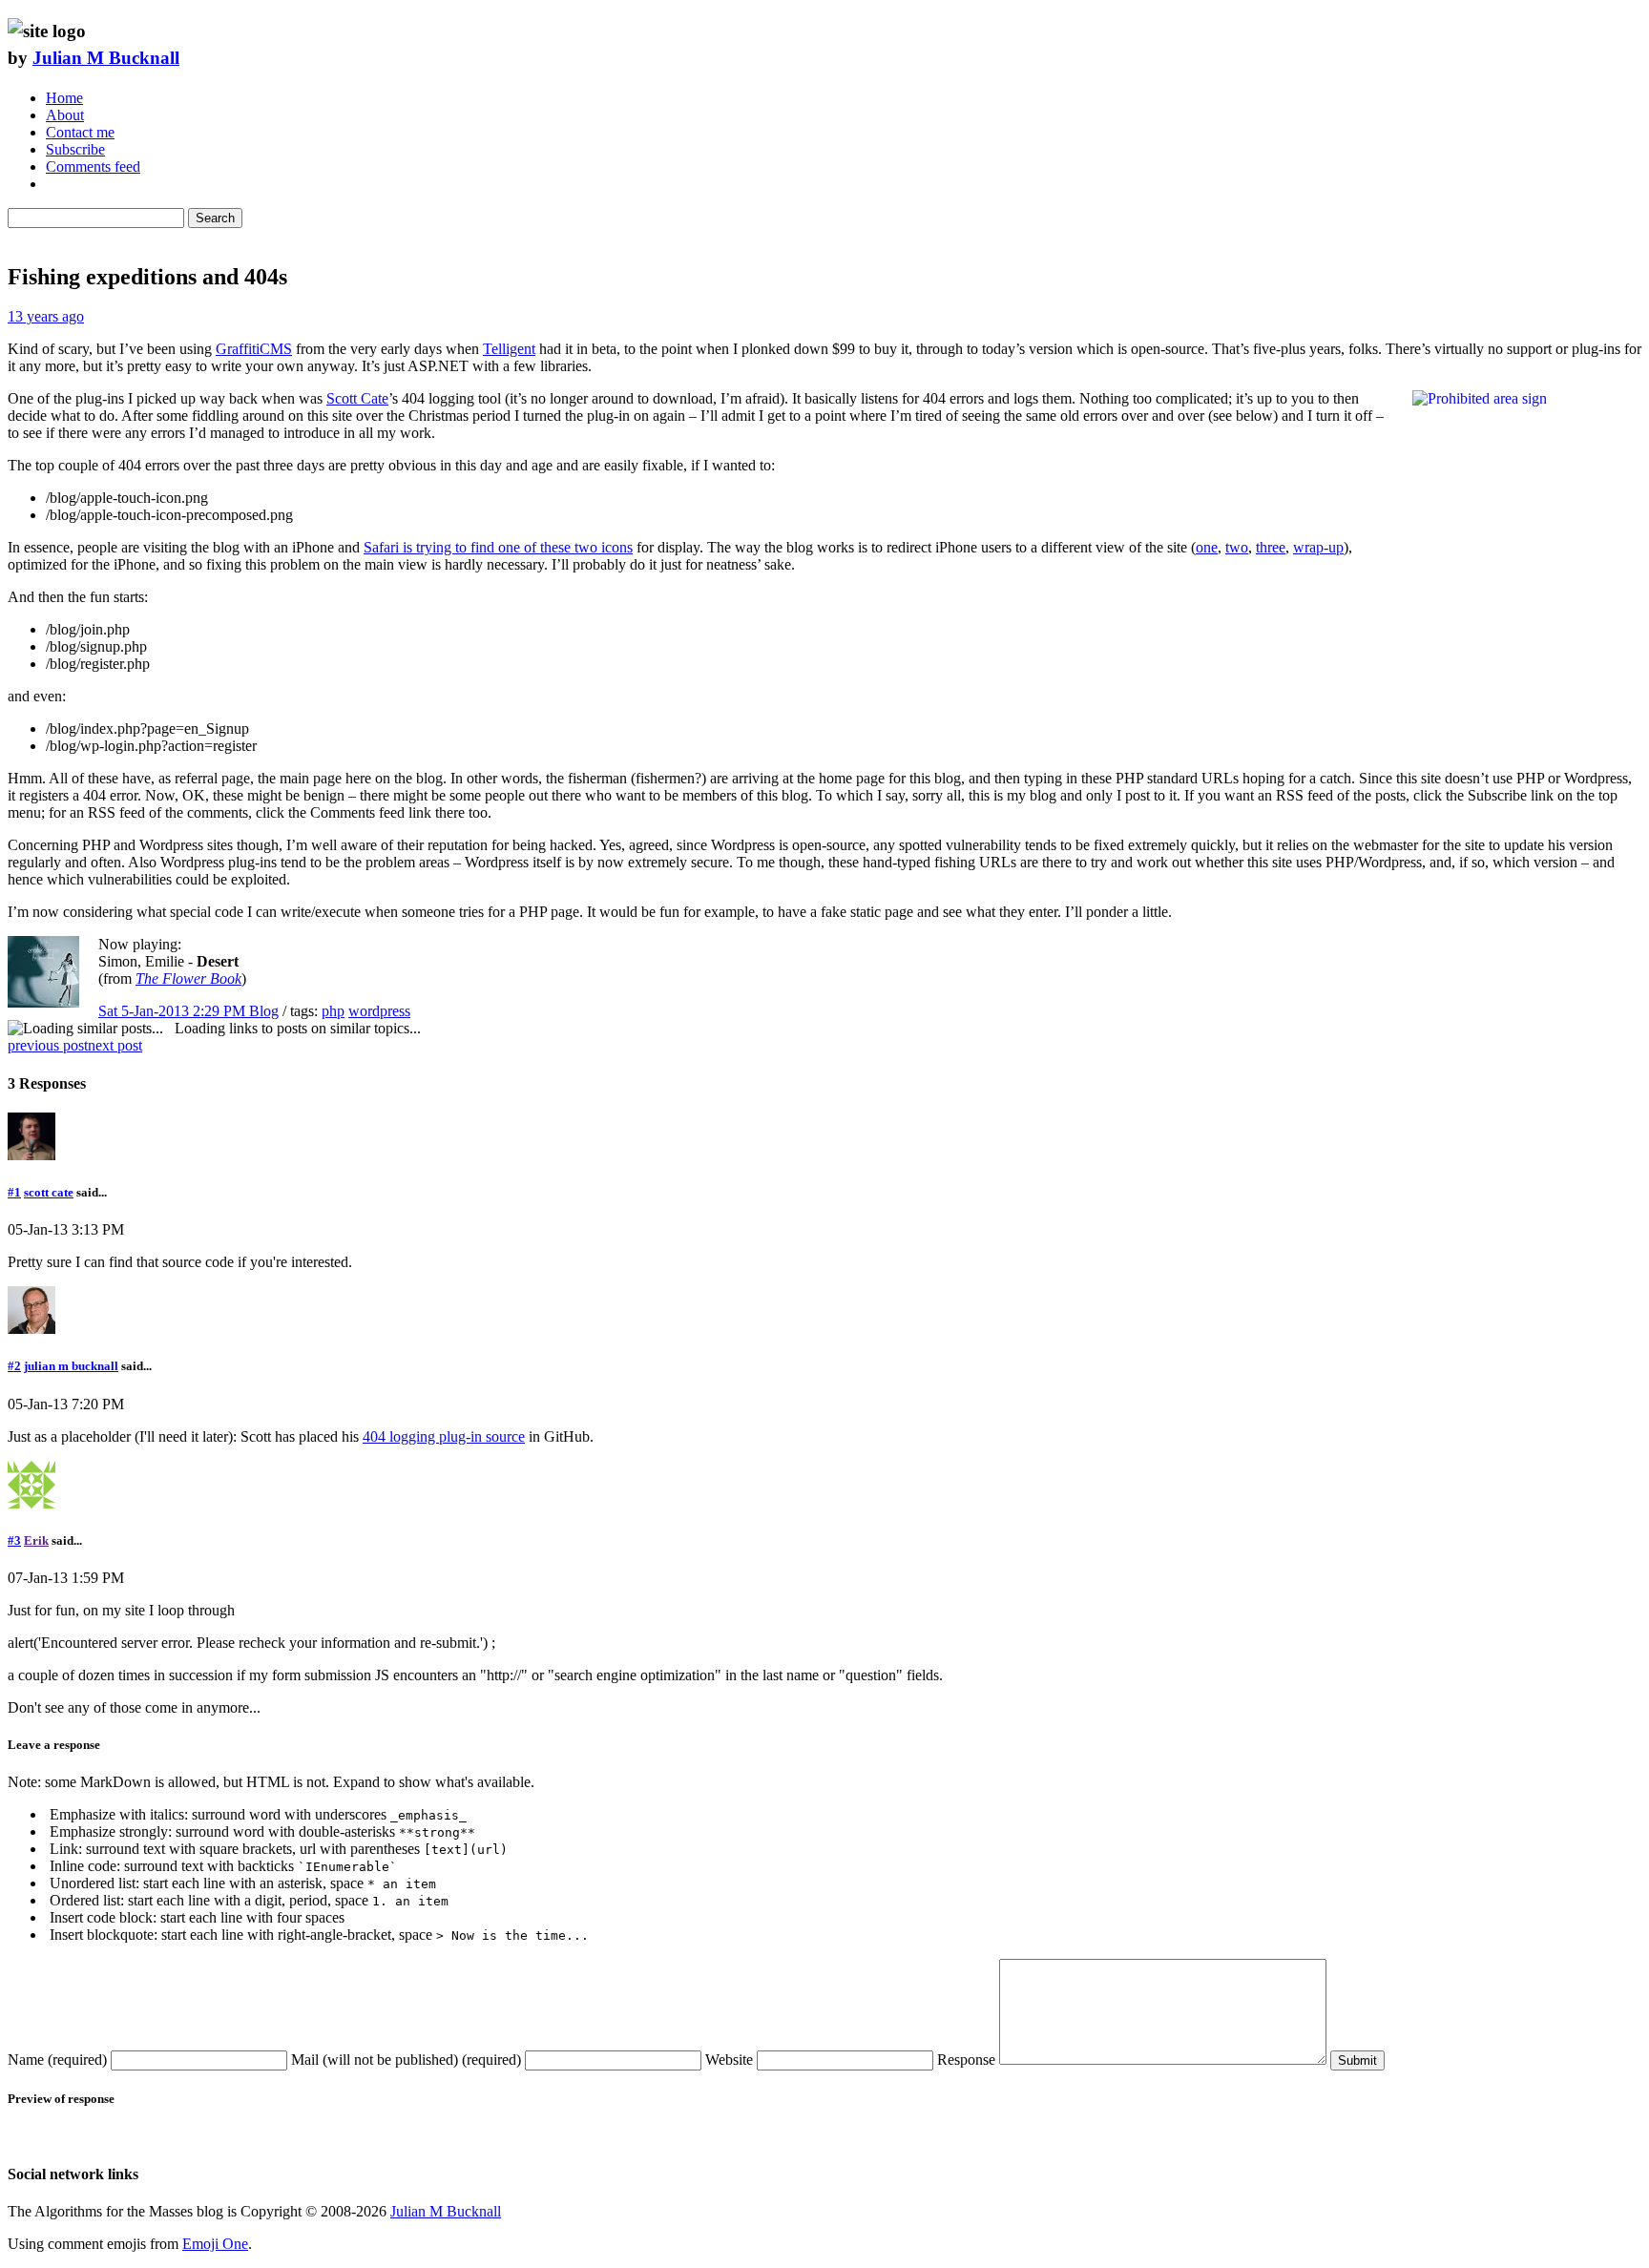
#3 (14, 1540)
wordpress (379, 1011)
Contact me (80, 132)
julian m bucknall (71, 1366)
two (1237, 547)
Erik (36, 1540)
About (65, 115)
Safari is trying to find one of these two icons (498, 547)
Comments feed (93, 166)
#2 (14, 1366)
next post (115, 1045)
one (1207, 547)
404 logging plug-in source (444, 1436)
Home (64, 98)
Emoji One (215, 2244)
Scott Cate (357, 398)
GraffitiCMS (254, 349)
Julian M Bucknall (106, 58)
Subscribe (75, 149)
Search (215, 218)
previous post (48, 1045)
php (333, 1011)
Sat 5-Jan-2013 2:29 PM (174, 1011)
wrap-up (1318, 547)
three (1271, 547)
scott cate (49, 1192)
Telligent (509, 349)
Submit (1357, 2060)
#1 (14, 1192)
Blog (264, 1011)
